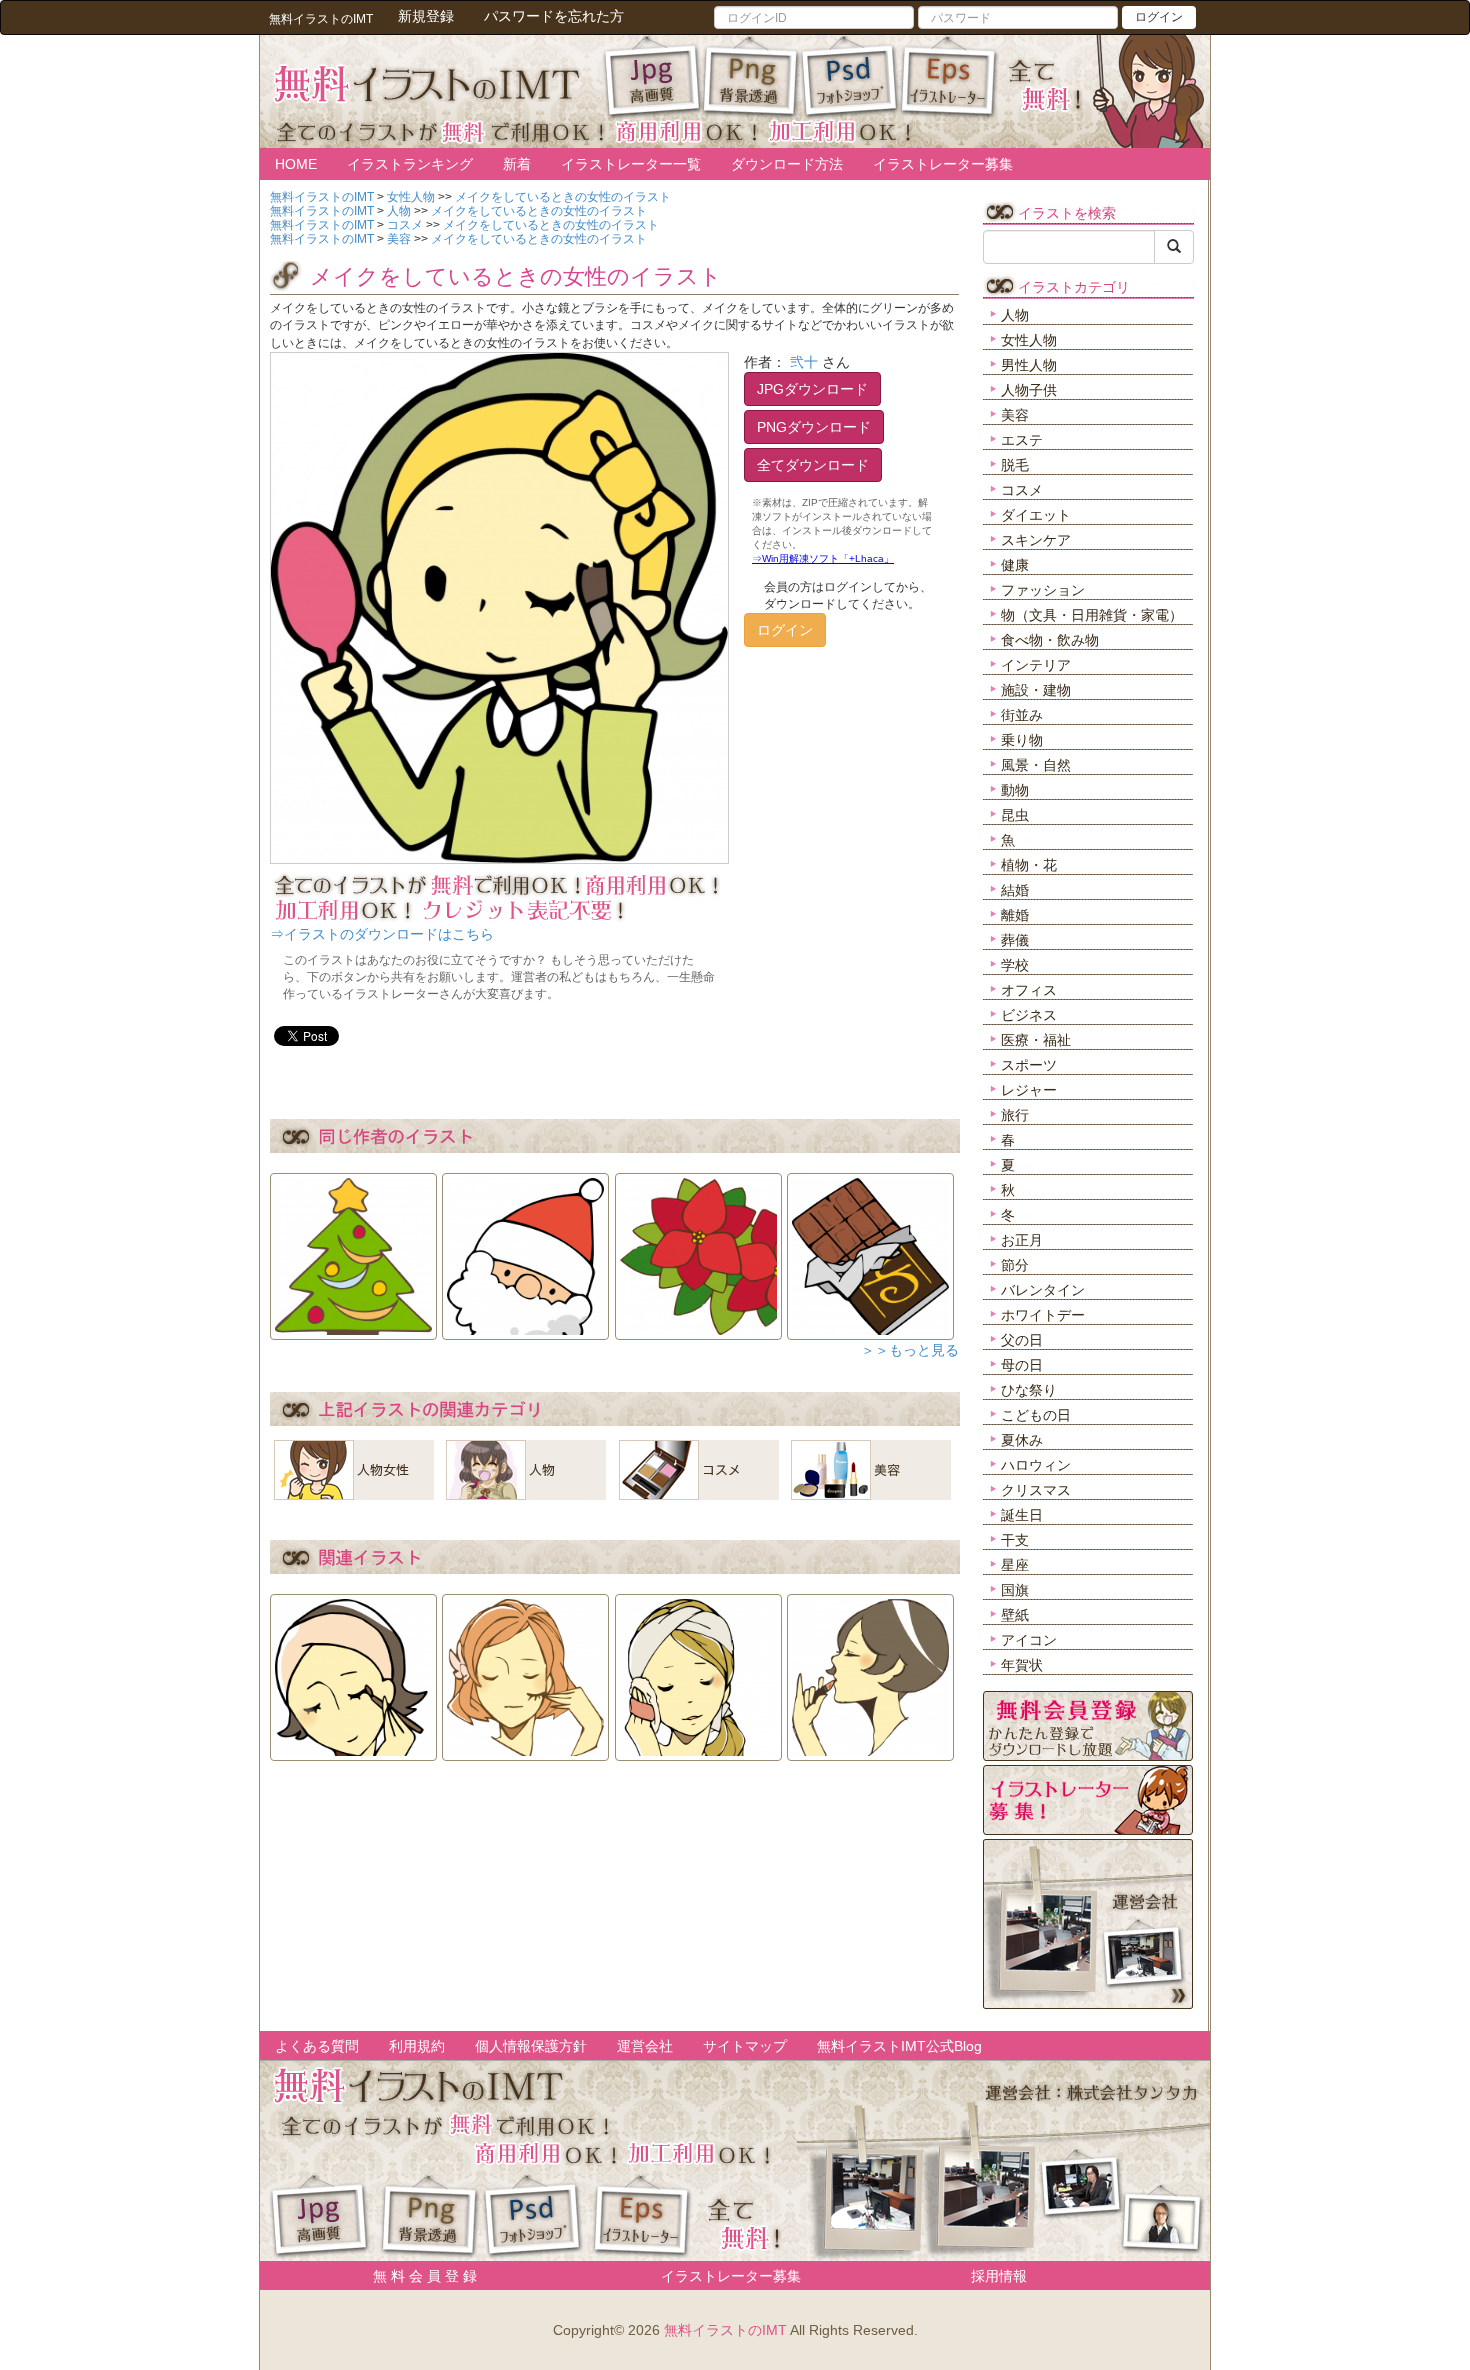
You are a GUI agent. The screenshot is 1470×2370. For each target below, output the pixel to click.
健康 (1015, 565)
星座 (1015, 1565)
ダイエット (1036, 515)
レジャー (1029, 1090)
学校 (1015, 965)
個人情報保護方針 (531, 2046)
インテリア (1036, 665)
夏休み (1022, 1440)
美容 (1015, 415)
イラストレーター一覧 (631, 164)
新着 (517, 164)
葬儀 (1015, 940)
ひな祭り (1029, 1390)
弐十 (804, 362)
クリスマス (1036, 1490)
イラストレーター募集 (943, 164)
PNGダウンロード (814, 427)
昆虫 (1015, 815)
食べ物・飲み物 (1050, 640)
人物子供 (1029, 390)
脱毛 (1015, 465)
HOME (296, 164)
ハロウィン (1036, 1465)
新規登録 (426, 16)
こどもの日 (1036, 1415)
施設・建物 (1036, 690)
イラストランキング (410, 164)
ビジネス (1029, 1015)
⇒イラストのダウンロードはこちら (382, 934)
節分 (1015, 1265)
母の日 (1022, 1365)
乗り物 (1022, 740)
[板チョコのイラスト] (870, 1250)
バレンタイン (1043, 1290)
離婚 (1015, 915)
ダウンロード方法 (787, 164)
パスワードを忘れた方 (554, 16)
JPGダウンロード (812, 389)
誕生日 (1022, 1515)
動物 (1015, 790)
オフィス (1029, 990)
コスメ (1022, 490)
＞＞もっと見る (910, 1350)
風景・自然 (1036, 765)
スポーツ (1029, 1065)
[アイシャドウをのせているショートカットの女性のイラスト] (353, 1671)
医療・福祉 (1036, 1040)
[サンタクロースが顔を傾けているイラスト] (525, 1250)
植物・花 (1029, 865)
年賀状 (1022, 1665)
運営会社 (645, 2046)
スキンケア (1036, 540)
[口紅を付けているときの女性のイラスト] (870, 1671)
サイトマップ (745, 2046)
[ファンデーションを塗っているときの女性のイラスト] (698, 1671)
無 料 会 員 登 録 (418, 2276)
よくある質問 (317, 2046)
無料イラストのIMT (725, 2330)
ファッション (1043, 590)
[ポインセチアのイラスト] (698, 1250)
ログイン (1159, 17)
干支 (1015, 1540)
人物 (1015, 315)
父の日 (1022, 1340)
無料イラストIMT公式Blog (899, 2046)
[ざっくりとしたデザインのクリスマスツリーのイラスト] (353, 1250)
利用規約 (417, 2046)
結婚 (1015, 890)
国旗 (1015, 1590)
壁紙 (1015, 1615)
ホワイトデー (1043, 1315)
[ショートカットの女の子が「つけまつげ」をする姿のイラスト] (525, 1671)
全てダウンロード (813, 465)
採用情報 (999, 2276)
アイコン (1029, 1640)
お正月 (1022, 1240)
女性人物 (1029, 340)
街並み (1022, 715)
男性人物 (1029, 365)
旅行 (1015, 1115)
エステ (1022, 440)
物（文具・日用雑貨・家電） (1092, 615)
